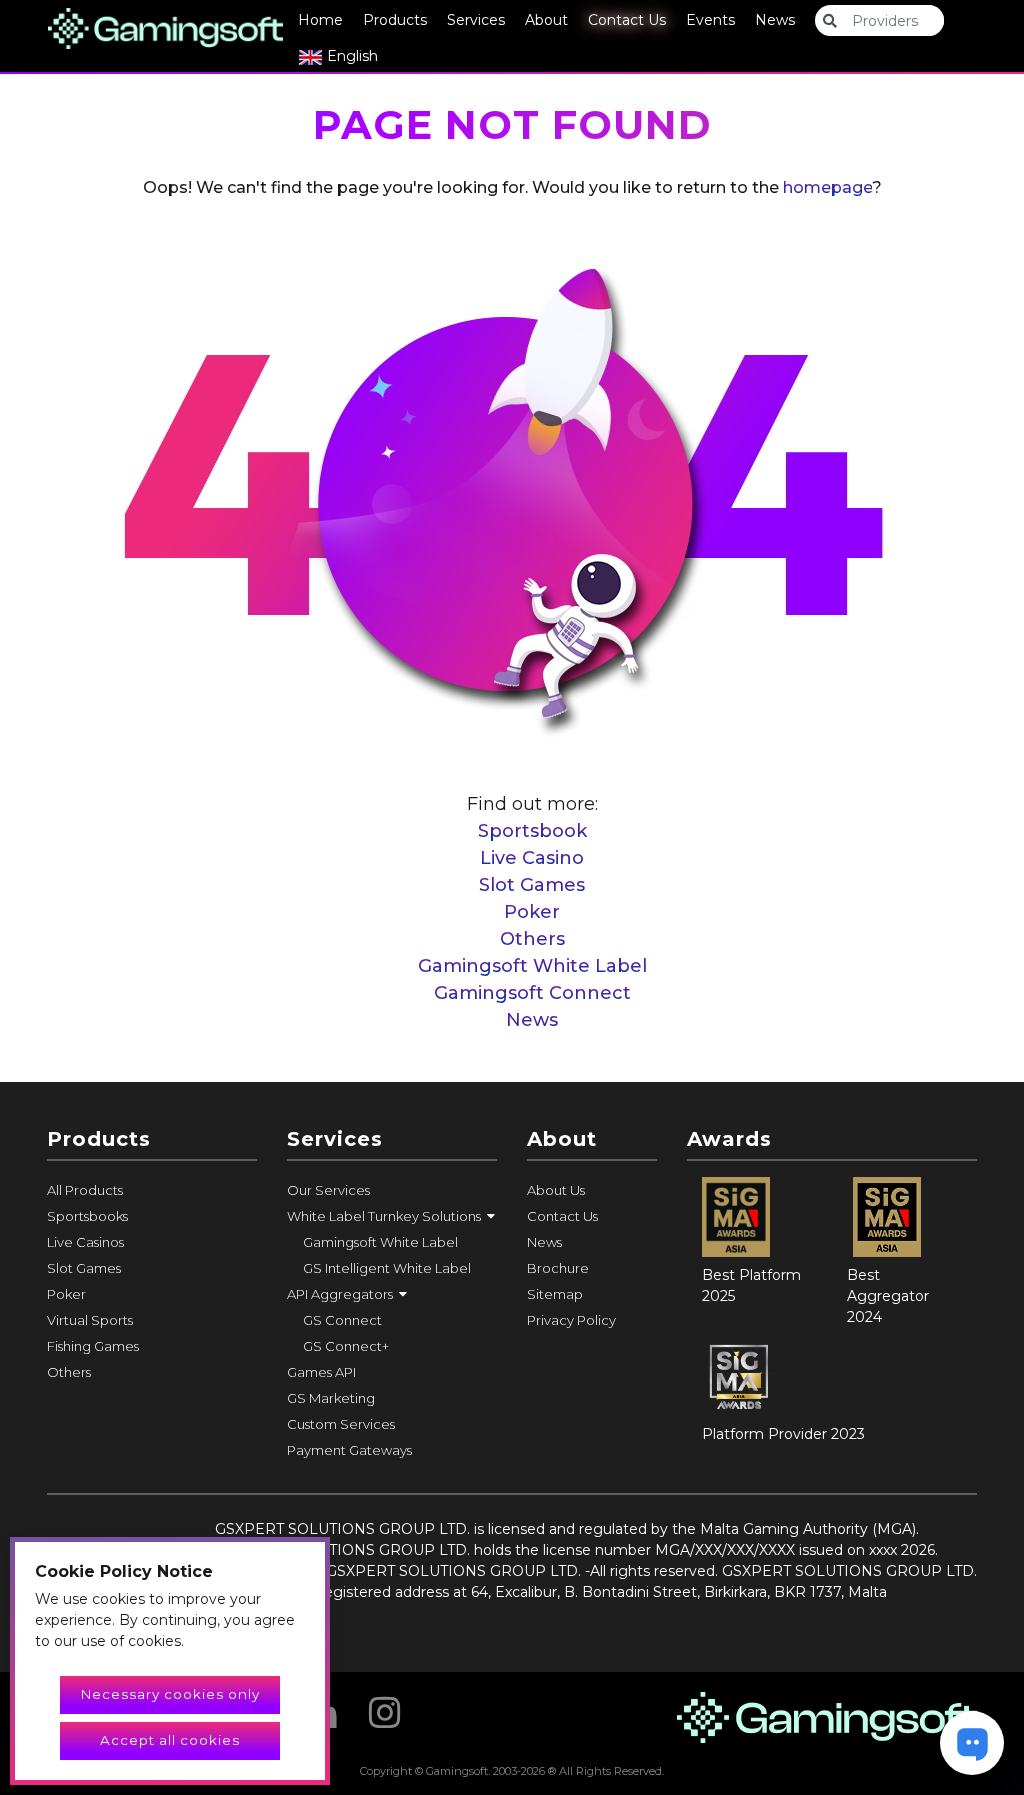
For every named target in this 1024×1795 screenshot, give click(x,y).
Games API (321, 1372)
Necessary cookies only (170, 1694)
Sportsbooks (87, 1216)
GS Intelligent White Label (387, 1268)
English (350, 56)
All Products (85, 1190)
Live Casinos (85, 1242)
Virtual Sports (90, 1320)
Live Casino (532, 858)
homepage (827, 187)
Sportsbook (532, 831)
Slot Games (532, 885)
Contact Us (627, 20)
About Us (556, 1190)
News (775, 20)
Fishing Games (93, 1346)
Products (395, 20)
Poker (532, 912)
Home (320, 20)
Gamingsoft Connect (532, 993)
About (546, 20)
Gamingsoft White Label (532, 966)
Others (532, 939)
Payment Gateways (349, 1450)
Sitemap (555, 1294)
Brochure (558, 1268)
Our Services (328, 1190)
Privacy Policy (571, 1320)
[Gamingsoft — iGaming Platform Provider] (165, 27)
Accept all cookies (170, 1740)
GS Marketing (331, 1398)
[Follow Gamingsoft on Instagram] (385, 1706)
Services (476, 20)
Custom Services (341, 1424)
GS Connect (342, 1320)
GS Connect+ (346, 1346)
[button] (392, 1216)
